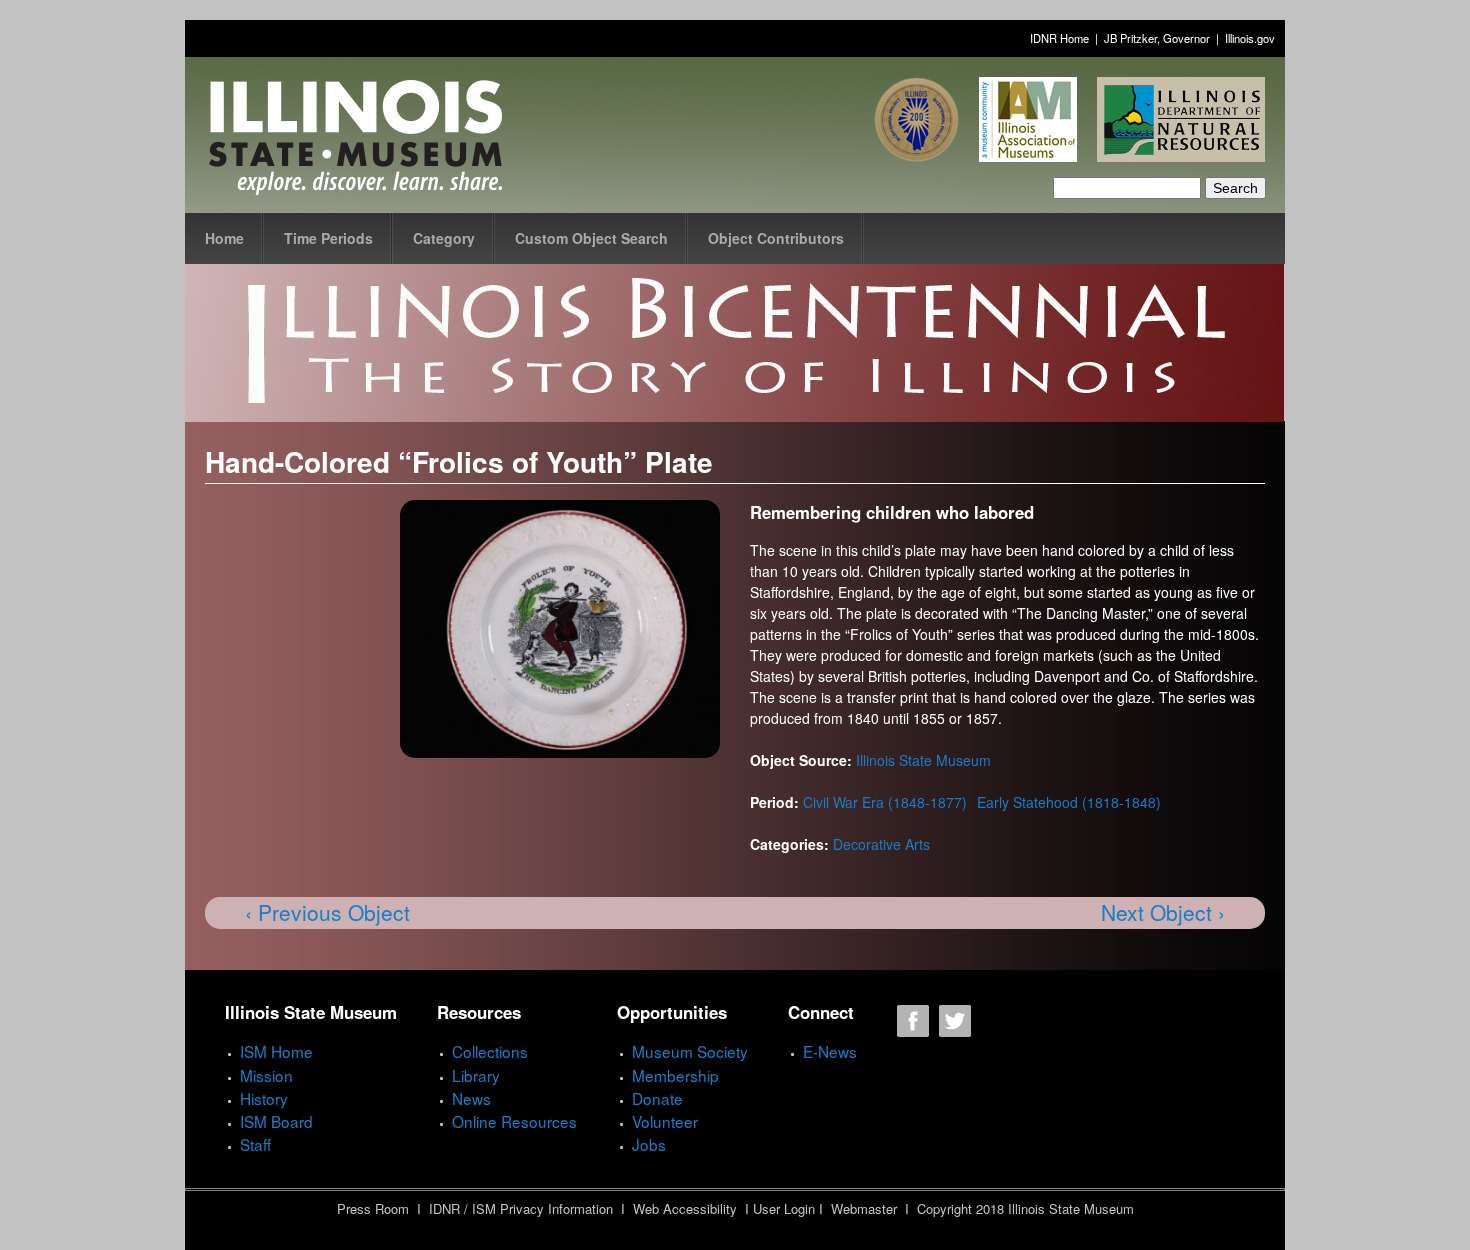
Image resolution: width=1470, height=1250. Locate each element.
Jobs (649, 1144)
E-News (830, 1051)
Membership (675, 1075)
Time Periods (328, 238)
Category (444, 238)
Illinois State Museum (923, 760)
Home (224, 238)
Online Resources (514, 1121)
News (471, 1098)
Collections (490, 1051)
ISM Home (276, 1051)
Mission (266, 1075)
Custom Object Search (591, 238)
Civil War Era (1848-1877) (885, 802)
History (264, 1098)
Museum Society (690, 1051)
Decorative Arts (881, 844)
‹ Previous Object (327, 912)
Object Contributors (776, 238)
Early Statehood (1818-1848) (1069, 802)
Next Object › (1163, 912)
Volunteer (665, 1121)
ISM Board (276, 1121)
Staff (255, 1144)
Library (476, 1075)
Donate (657, 1098)
